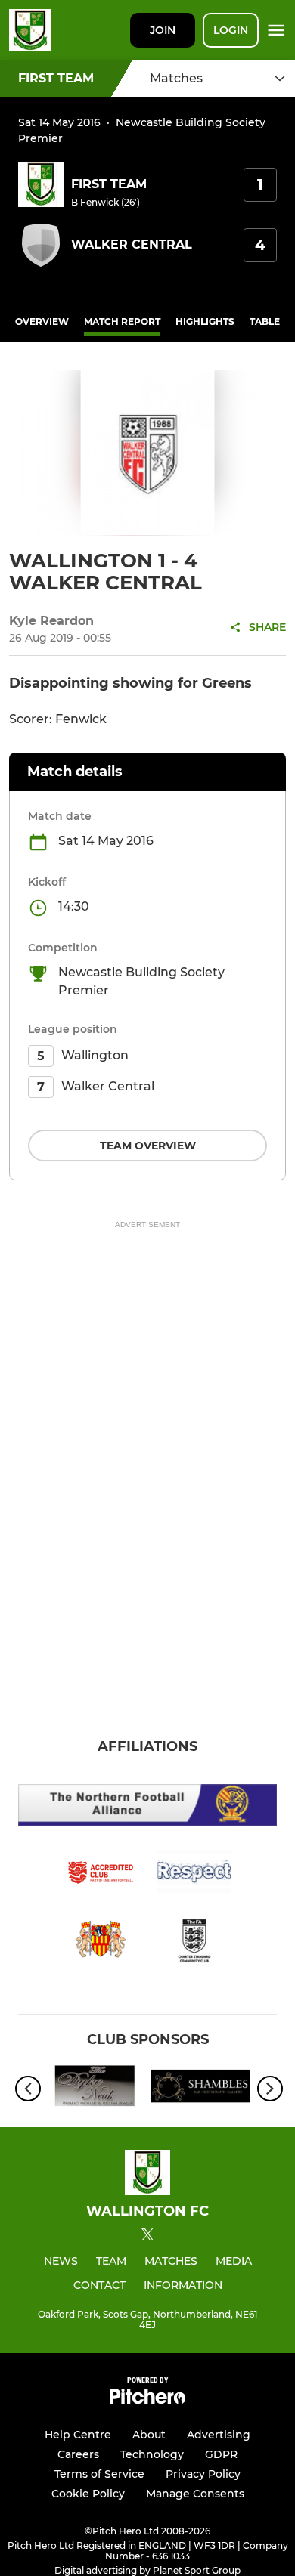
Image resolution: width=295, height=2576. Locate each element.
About (149, 2435)
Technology (152, 2454)
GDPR (221, 2454)
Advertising (219, 2435)
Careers (78, 2454)
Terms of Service (99, 2474)
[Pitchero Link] (147, 2400)
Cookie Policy (88, 2494)
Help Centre (78, 2435)
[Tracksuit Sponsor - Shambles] (200, 2089)
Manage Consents (195, 2494)
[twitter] (147, 2237)
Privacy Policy (203, 2474)
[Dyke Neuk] (95, 2089)
